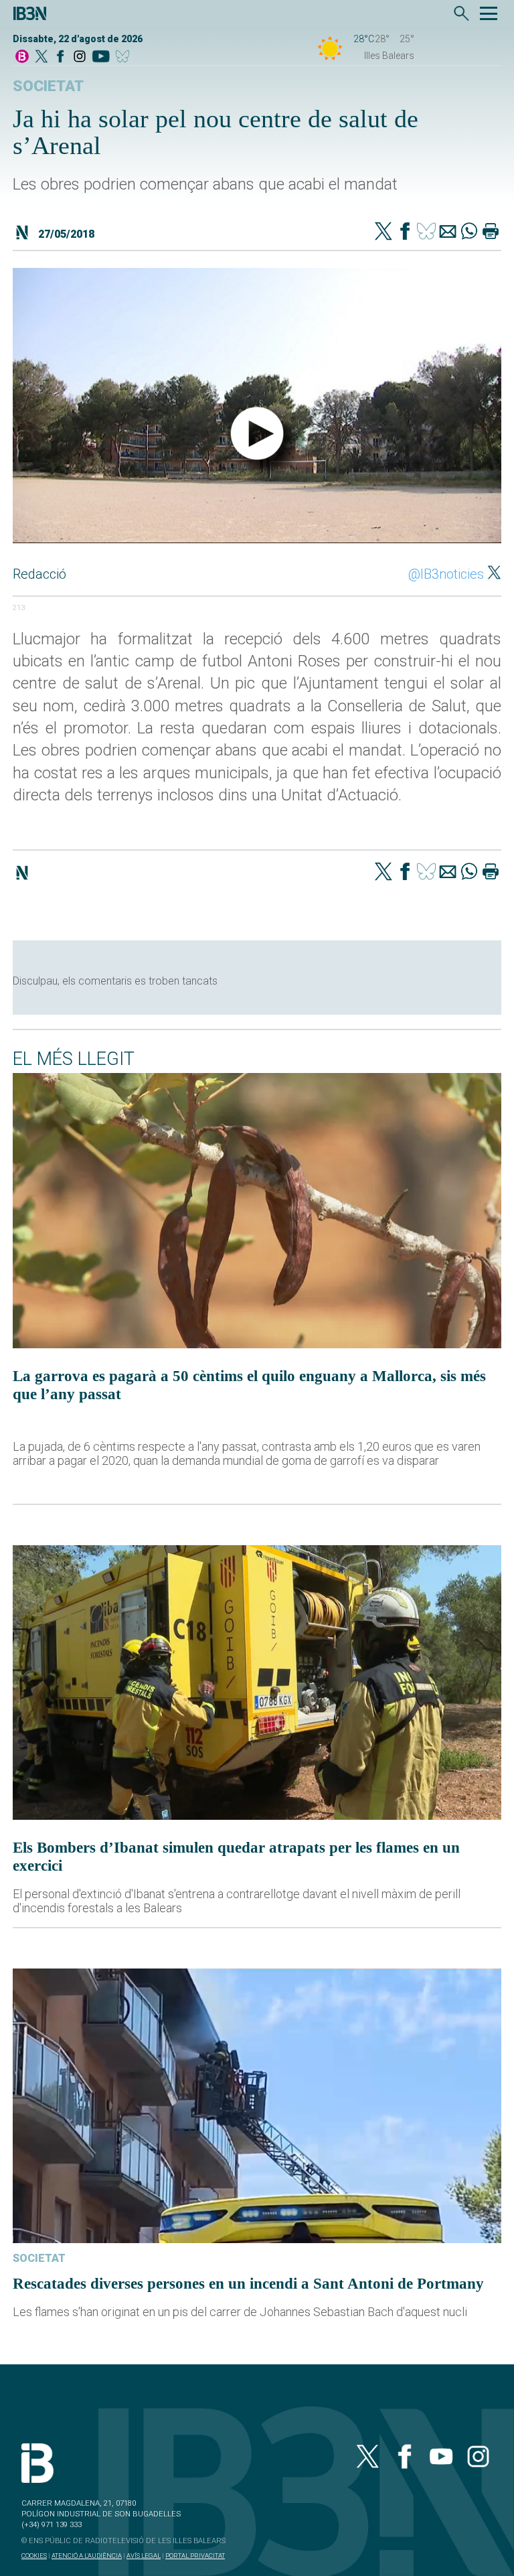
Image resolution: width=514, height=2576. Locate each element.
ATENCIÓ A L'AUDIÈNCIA (87, 2556)
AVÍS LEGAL (144, 2556)
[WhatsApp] (469, 232)
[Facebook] (60, 57)
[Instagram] (80, 57)
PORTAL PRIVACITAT (195, 2556)
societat (48, 86)
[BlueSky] (125, 57)
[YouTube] (101, 57)
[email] (448, 232)
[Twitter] (383, 232)
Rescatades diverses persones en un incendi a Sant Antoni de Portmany (248, 2283)
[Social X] (41, 57)
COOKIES (34, 2556)
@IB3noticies (446, 574)
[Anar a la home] (22, 57)
